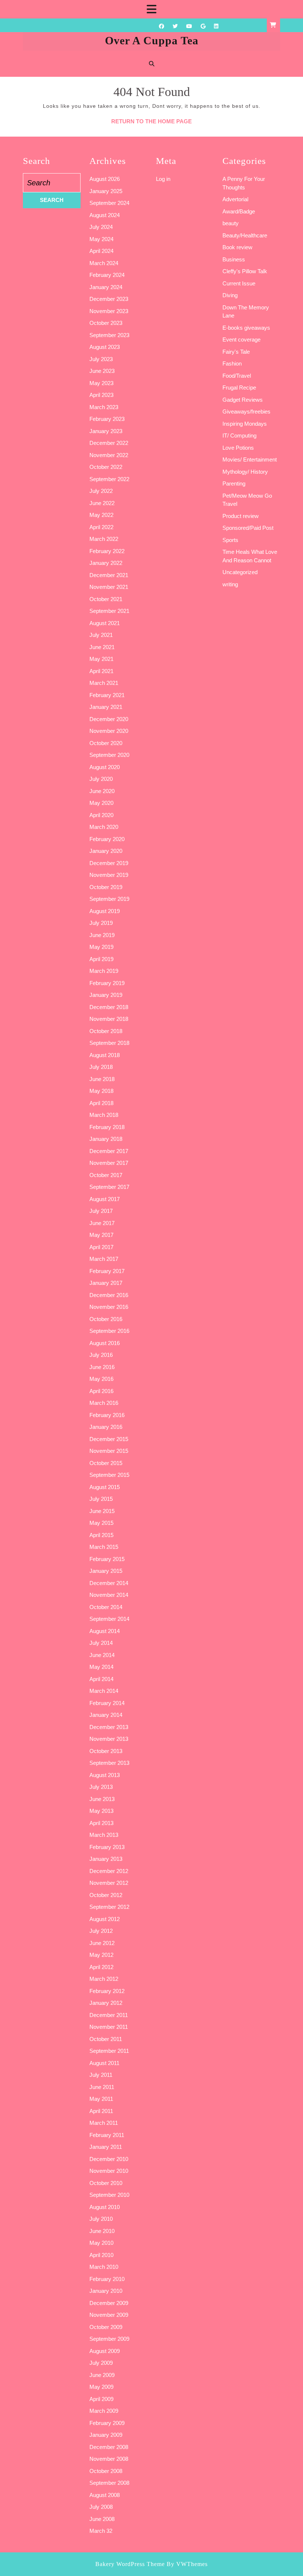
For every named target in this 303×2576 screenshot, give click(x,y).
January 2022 (106, 563)
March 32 (101, 2531)
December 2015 (109, 1439)
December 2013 (109, 1727)
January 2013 (106, 1859)
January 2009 (106, 2435)
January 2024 (106, 287)
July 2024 (101, 227)
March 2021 (104, 683)
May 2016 (101, 1379)
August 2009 (105, 2351)
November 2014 (109, 1595)
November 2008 (109, 2459)
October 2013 (106, 1751)
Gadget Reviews (243, 400)
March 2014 (104, 1691)
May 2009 (101, 2387)
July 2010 (101, 2219)
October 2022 (106, 467)
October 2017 (106, 1175)
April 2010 (101, 2255)
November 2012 (109, 1883)
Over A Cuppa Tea (152, 40)
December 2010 (109, 2159)
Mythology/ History (245, 472)
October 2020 (106, 743)
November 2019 (109, 875)
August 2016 (105, 1343)
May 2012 (101, 1955)
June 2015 (102, 1511)
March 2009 (104, 2411)
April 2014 (101, 1679)
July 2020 (101, 779)
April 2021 (101, 671)
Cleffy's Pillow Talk (245, 271)
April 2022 (101, 527)
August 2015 (105, 1487)
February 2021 (107, 695)
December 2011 (109, 2015)
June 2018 (102, 1079)
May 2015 (101, 1523)
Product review (241, 516)
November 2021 (109, 587)
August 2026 (105, 179)
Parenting (234, 483)
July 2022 (101, 491)
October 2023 (106, 323)
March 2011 (104, 2123)
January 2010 (106, 2291)
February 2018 (107, 1127)
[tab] (151, 9)
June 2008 (102, 2519)
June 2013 (102, 1799)
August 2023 (105, 347)
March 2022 (104, 539)
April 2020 (101, 815)
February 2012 (107, 1991)
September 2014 (109, 1619)
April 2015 (101, 1535)
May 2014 (101, 1667)
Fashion (232, 363)
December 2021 (109, 575)
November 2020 (109, 731)
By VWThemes (187, 2564)
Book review (237, 247)
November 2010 (109, 2171)
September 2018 (109, 1043)
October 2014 (106, 1607)
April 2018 (101, 1103)
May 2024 (101, 239)
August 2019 (105, 911)
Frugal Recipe (239, 387)
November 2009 (109, 2315)
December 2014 (109, 1583)
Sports (230, 540)
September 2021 (109, 611)
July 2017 (101, 1211)
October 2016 (106, 1319)
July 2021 (101, 635)
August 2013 (105, 1775)
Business (234, 259)
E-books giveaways (246, 328)
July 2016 (101, 1355)
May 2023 (101, 383)
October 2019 (106, 887)
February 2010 (107, 2279)
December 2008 (109, 2447)
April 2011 (101, 2111)
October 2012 (106, 1895)
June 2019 (102, 935)
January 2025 (106, 191)
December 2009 (109, 2303)
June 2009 (102, 2375)
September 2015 (109, 1475)
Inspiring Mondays (245, 424)
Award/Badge (239, 211)
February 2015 (107, 1559)
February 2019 (107, 983)
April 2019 (101, 959)
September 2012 (109, 1907)
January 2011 (106, 2147)
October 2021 (106, 599)
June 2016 (102, 1367)
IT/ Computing (239, 435)
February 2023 (107, 419)
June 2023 (102, 371)
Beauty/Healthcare (245, 235)
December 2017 (109, 1151)
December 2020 (109, 719)
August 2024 (105, 215)
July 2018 (101, 1067)
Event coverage (241, 339)
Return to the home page (151, 121)
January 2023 (106, 431)
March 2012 (104, 1979)
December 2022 (109, 443)
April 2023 (101, 395)
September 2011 (109, 2051)
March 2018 (104, 1115)
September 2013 (109, 1763)
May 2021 (101, 659)
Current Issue (239, 283)
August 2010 (105, 2207)
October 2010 (106, 2183)
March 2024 (104, 263)
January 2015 (106, 1571)
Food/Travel (237, 376)
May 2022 (101, 515)
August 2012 (105, 1919)
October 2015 (106, 1463)
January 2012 (106, 2003)
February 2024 (107, 275)
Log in (163, 179)
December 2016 (109, 1295)
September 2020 (109, 755)
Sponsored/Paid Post (248, 528)
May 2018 (101, 1091)
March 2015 (104, 1547)
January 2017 (106, 1283)
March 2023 (104, 407)
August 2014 (105, 1631)
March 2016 (104, 1403)
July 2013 (101, 1787)
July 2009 (101, 2363)
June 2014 (102, 1655)
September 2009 (109, 2339)
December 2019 (109, 863)
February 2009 (107, 2423)
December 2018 (109, 1007)
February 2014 (107, 1703)
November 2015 (109, 1451)
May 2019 (101, 947)
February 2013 (107, 1847)
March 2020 (104, 827)
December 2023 (109, 299)
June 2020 (102, 791)
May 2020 (101, 803)
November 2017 (109, 1163)
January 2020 (106, 851)
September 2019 (109, 899)
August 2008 (105, 2495)
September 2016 (109, 1331)
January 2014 (106, 1715)
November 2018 (109, 1019)
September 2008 (109, 2483)
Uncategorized (240, 572)
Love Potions (238, 448)
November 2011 (109, 2027)
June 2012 (102, 1943)
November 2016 (109, 1307)
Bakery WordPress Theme (130, 2564)
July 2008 (101, 2507)
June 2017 (102, 1223)
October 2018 (106, 1031)
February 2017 (107, 1271)
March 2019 (104, 971)
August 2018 (105, 1055)
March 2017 (104, 1259)
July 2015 (101, 1499)
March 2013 (104, 1835)
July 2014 (101, 1643)
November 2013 (109, 1739)
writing (230, 584)
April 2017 (101, 1247)
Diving (230, 295)
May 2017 (101, 1235)
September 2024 (109, 203)
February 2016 (107, 1415)
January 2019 (106, 995)
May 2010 (101, 2243)
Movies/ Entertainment (250, 459)
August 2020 (105, 767)
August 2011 (104, 2063)
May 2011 (101, 2099)
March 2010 (104, 2267)
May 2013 (101, 1811)
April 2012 (101, 1967)
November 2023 (109, 311)
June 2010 (102, 2231)
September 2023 (109, 335)
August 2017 (105, 1199)
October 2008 (106, 2471)
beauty (231, 223)
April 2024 (101, 251)
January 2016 (106, 1427)
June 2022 (102, 503)
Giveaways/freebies (246, 411)
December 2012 (109, 1871)
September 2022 (109, 479)
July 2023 (101, 359)
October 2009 (106, 2327)
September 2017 (109, 1187)
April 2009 (101, 2399)
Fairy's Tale (236, 352)
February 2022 (107, 551)
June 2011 (102, 2087)
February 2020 (107, 839)
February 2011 (107, 2135)
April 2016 (101, 1391)
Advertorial (235, 199)
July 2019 (101, 923)
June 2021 (102, 647)
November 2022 (109, 455)
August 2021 (105, 623)
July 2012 (101, 1931)
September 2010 (109, 2195)
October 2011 (106, 2039)
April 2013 (101, 1823)
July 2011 (101, 2075)
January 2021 (106, 707)
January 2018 (106, 1139)
